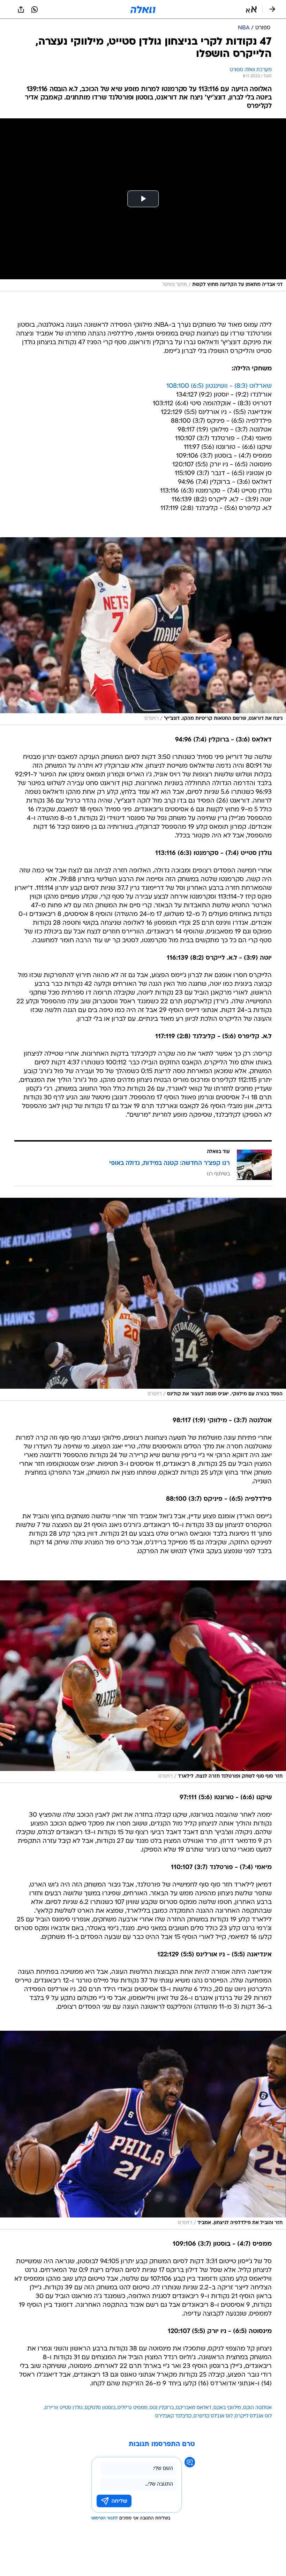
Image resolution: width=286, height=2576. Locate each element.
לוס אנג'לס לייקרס (253, 2416)
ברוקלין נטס (162, 2408)
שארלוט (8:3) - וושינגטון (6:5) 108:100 (219, 386)
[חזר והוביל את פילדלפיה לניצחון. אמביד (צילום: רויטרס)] (143, 2130)
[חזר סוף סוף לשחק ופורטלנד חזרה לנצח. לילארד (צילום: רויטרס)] (143, 1682)
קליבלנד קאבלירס (173, 2416)
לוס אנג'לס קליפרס (213, 2416)
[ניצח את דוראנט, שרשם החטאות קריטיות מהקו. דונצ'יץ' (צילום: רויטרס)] (143, 631)
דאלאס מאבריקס (194, 2408)
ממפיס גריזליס (133, 2408)
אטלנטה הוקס (257, 2408)
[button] (251, 9)
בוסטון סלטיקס (100, 2408)
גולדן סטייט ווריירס (64, 2408)
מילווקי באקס (227, 2408)
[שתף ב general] (21, 9)
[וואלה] (143, 9)
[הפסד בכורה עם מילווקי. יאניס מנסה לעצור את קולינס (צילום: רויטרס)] (143, 1299)
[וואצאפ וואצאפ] (35, 9)
